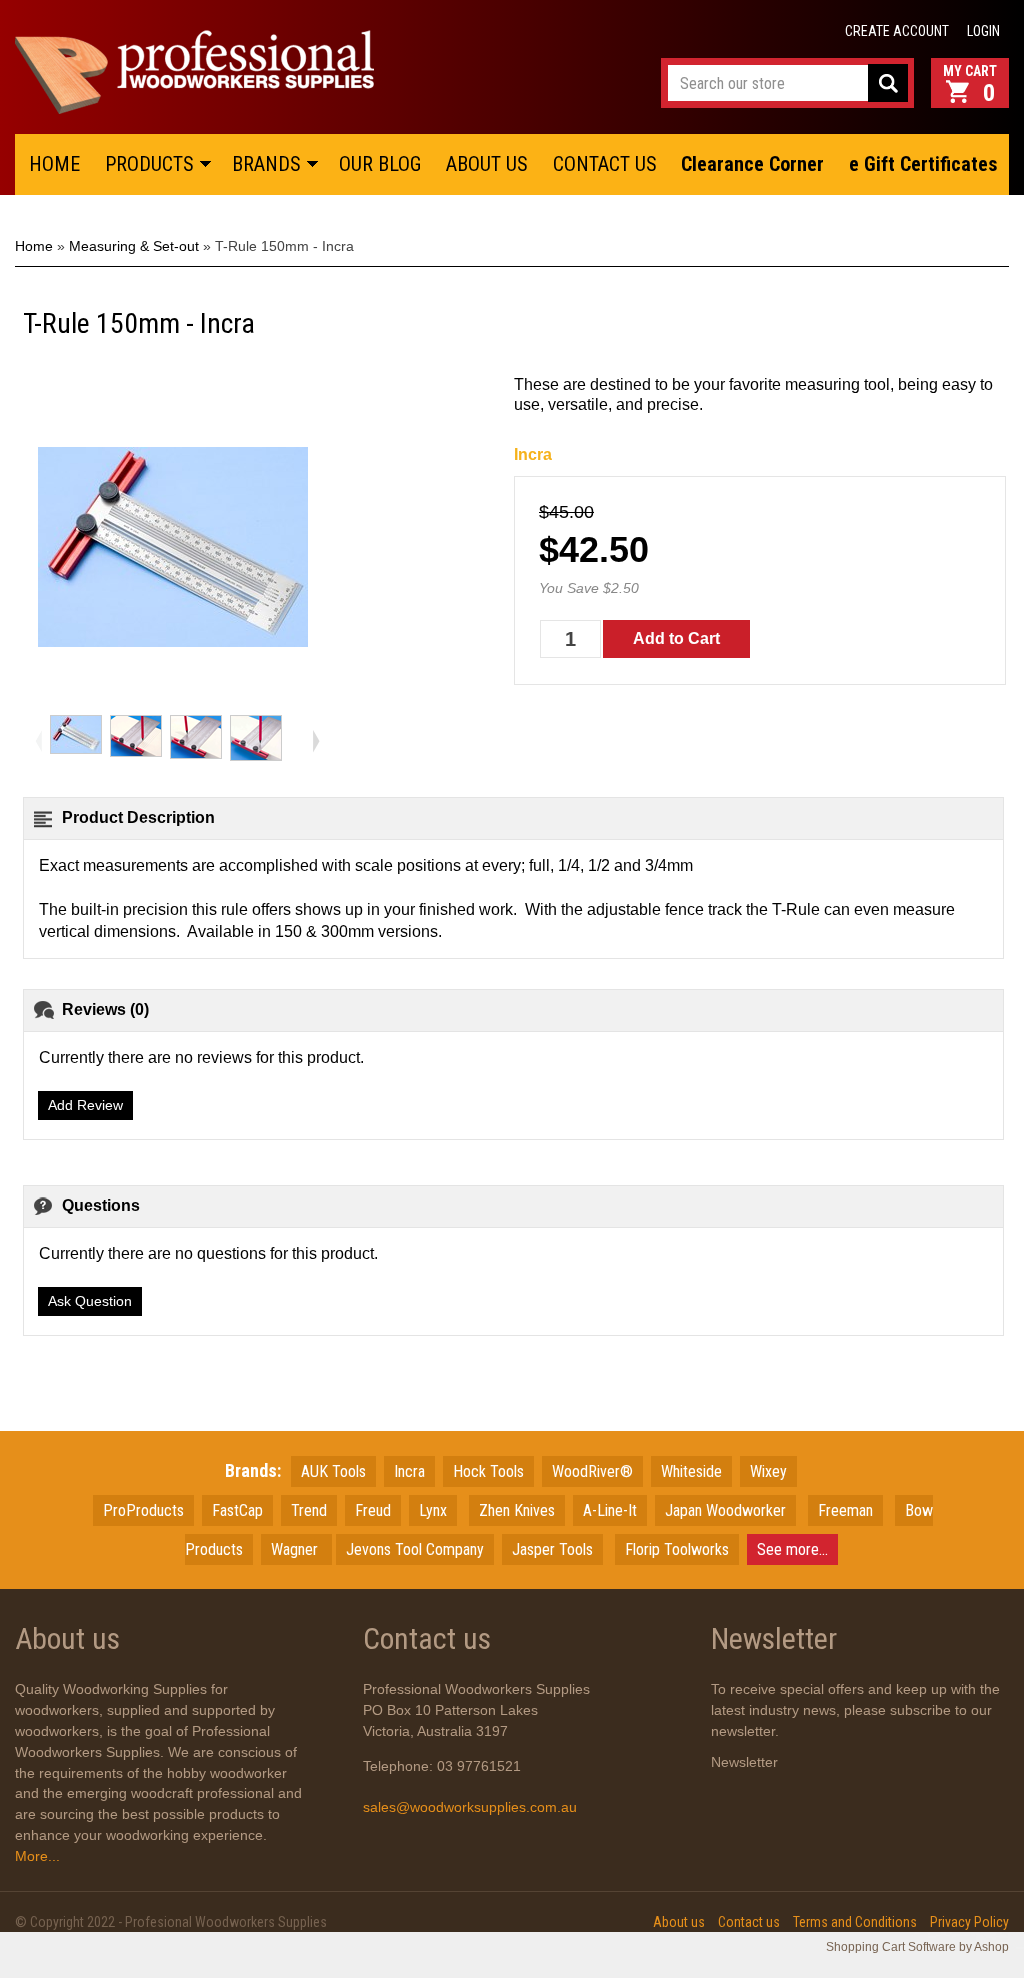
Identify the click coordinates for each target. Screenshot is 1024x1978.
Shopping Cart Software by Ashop (917, 1947)
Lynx (433, 1510)
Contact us (749, 1922)
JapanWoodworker (725, 1510)
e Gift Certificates (923, 164)
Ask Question (90, 1301)
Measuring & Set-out (134, 246)
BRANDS (266, 164)
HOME (54, 164)
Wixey (768, 1471)
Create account (897, 31)
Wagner (296, 1549)
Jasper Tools (552, 1549)
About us (679, 1922)
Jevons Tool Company (415, 1549)
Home (34, 246)
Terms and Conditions (855, 1922)
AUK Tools (333, 1471)
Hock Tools (488, 1471)
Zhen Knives (517, 1510)
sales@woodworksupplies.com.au (470, 1807)
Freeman (845, 1510)
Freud (373, 1510)
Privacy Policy (969, 1922)
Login (983, 31)
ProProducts (143, 1510)
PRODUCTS (149, 164)
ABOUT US (487, 164)
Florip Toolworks (677, 1549)
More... (37, 1856)
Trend (309, 1510)
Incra (533, 454)
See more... (792, 1549)
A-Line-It (610, 1510)
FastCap (237, 1510)
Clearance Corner (752, 164)
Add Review (85, 1105)
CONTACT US (605, 164)
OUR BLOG (380, 164)
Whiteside (691, 1471)
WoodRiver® (592, 1471)
